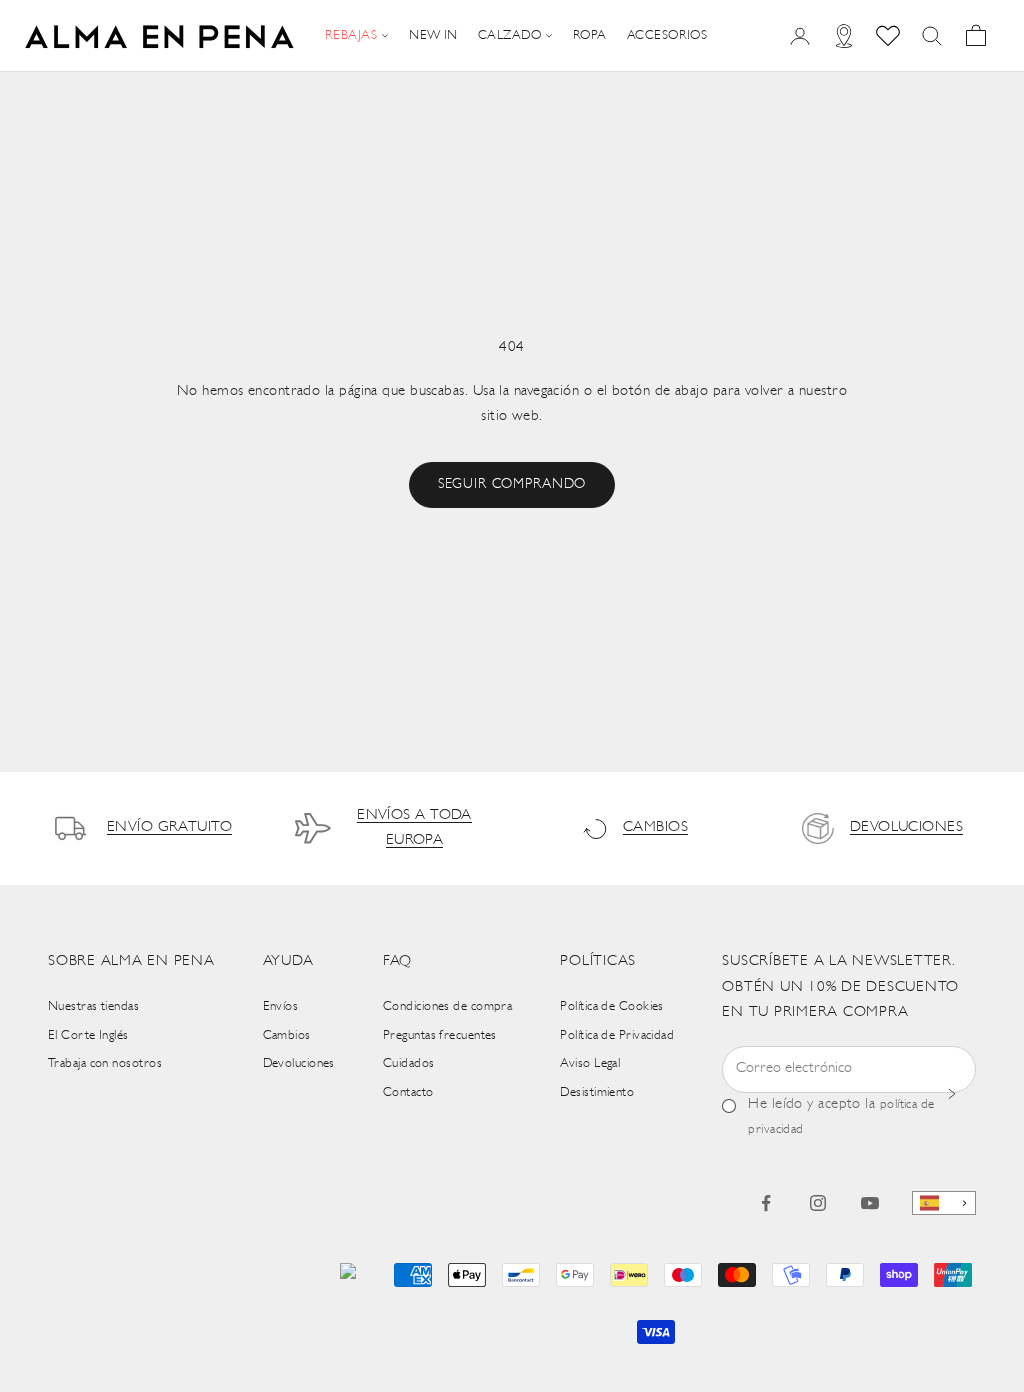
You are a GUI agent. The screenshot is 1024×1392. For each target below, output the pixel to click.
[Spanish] (944, 1203)
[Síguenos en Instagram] (818, 1203)
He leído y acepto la (841, 1116)
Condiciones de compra (447, 1006)
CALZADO (509, 35)
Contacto (408, 1092)
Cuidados (409, 1063)
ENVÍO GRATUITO (169, 827)
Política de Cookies (612, 1006)
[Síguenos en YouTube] (870, 1203)
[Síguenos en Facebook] (766, 1203)
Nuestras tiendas (93, 1006)
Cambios (287, 1035)
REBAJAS (351, 35)
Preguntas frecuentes (440, 1035)
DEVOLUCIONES (906, 827)
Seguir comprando (512, 484)
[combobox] (944, 1203)
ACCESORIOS (667, 35)
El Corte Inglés (88, 1035)
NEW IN (433, 35)
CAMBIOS (655, 827)
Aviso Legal (590, 1063)
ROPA (590, 35)
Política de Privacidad (617, 1035)
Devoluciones (299, 1063)
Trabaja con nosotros (105, 1063)
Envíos (281, 1006)
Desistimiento (597, 1092)
